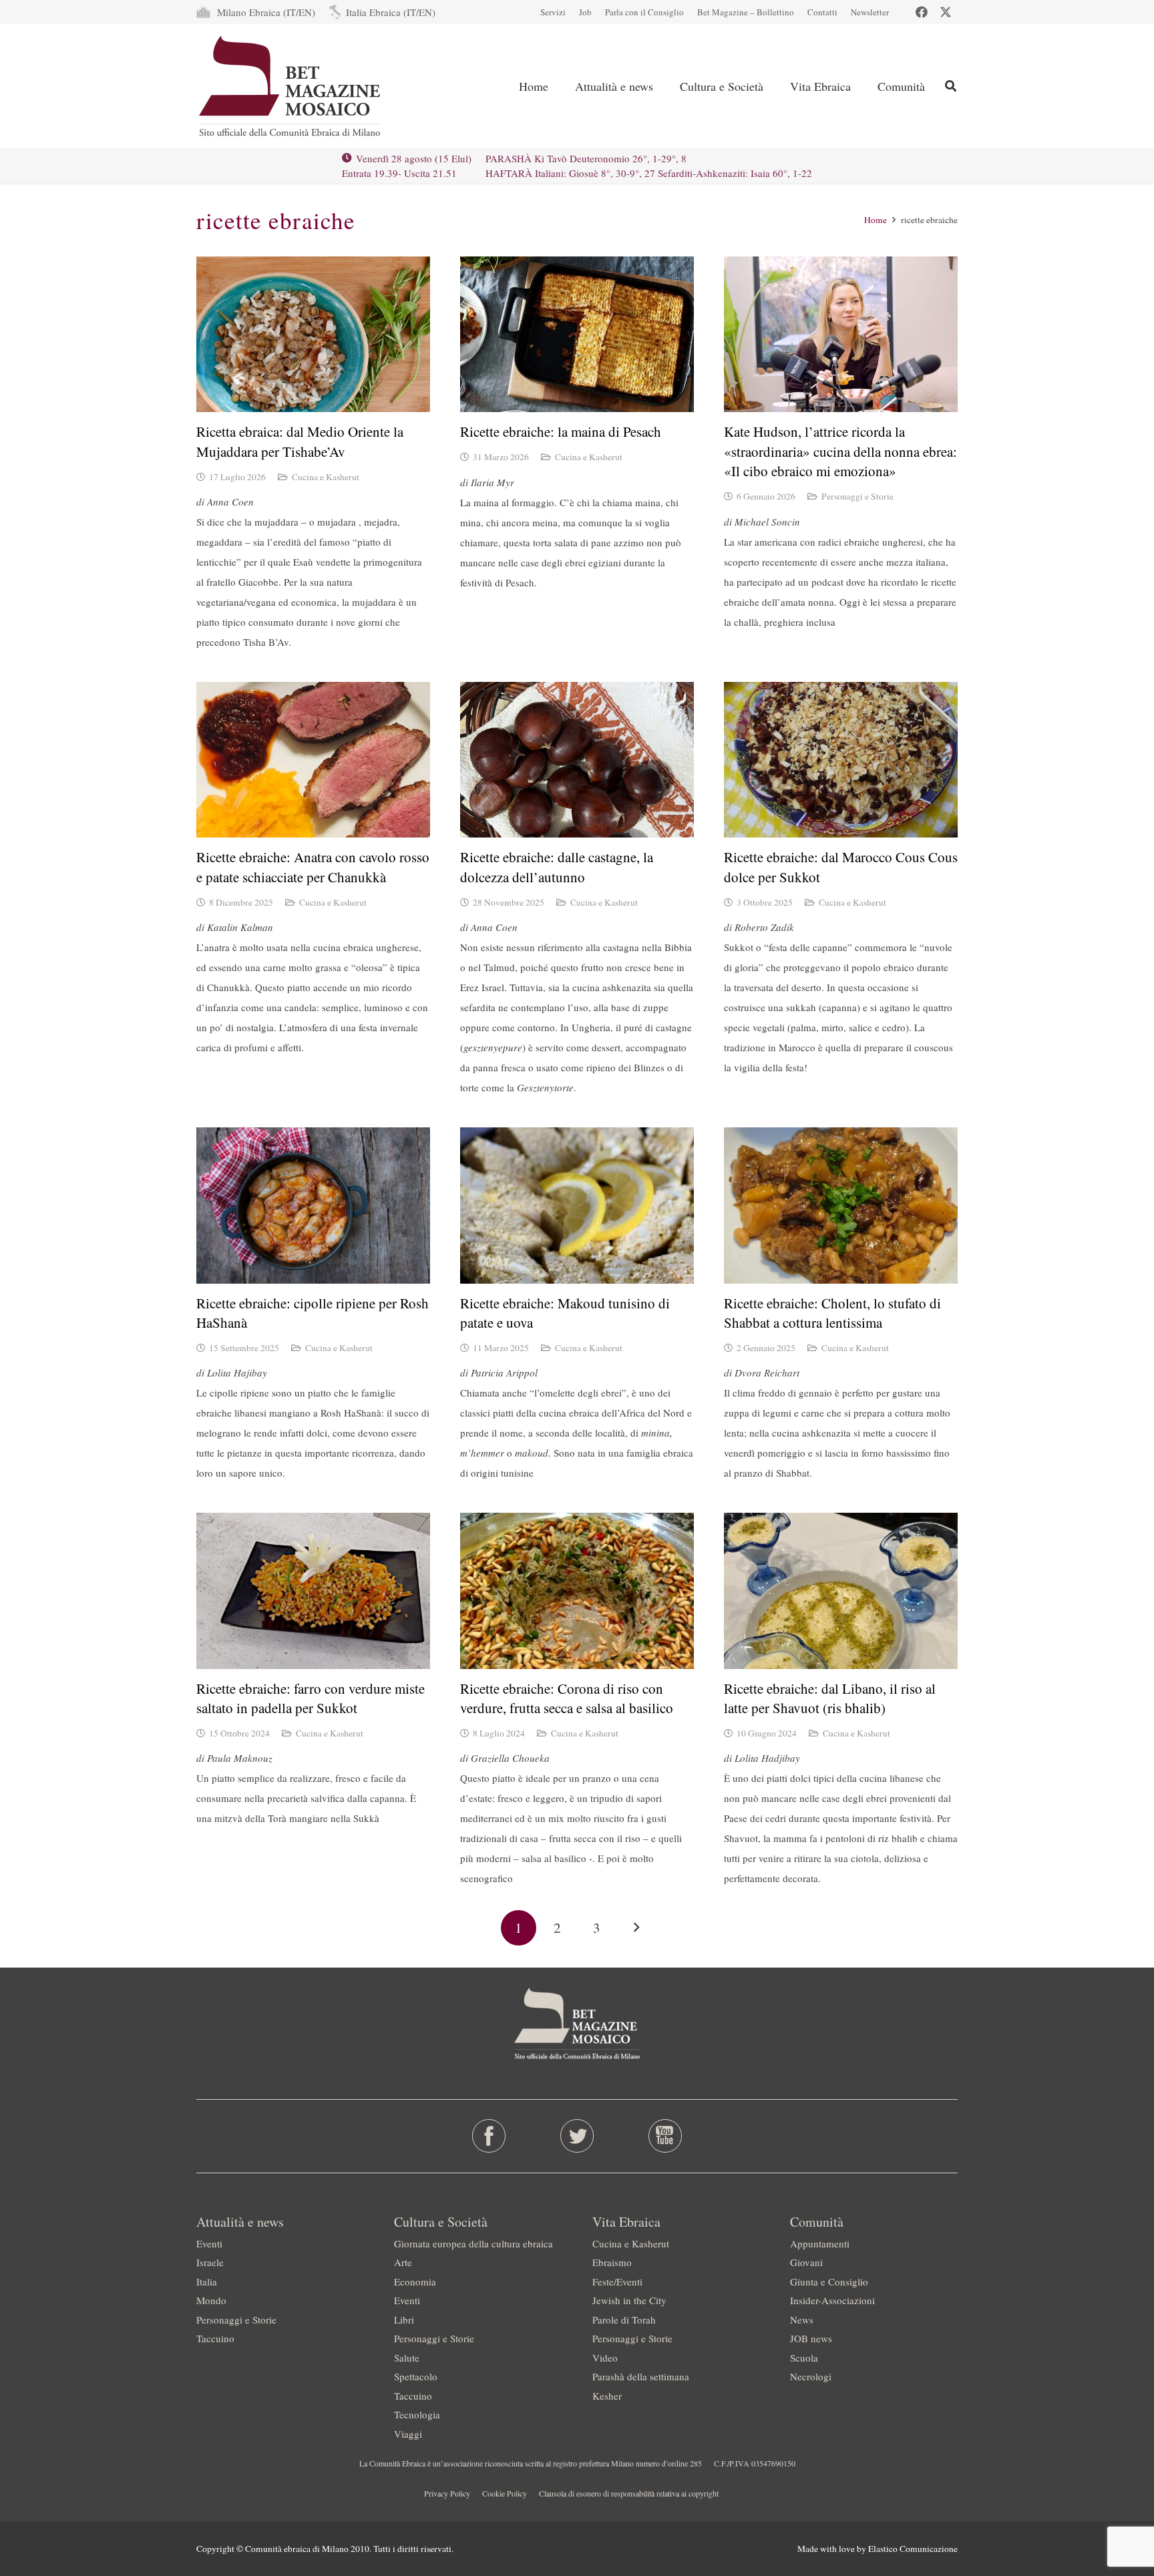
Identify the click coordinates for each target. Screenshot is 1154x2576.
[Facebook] (922, 12)
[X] (946, 12)
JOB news (811, 2338)
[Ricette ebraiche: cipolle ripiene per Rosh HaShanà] (313, 1205)
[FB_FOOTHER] (489, 2136)
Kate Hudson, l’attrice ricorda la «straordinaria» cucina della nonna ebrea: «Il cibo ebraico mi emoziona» (840, 451)
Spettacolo (416, 2376)
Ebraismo (612, 2262)
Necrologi (811, 2376)
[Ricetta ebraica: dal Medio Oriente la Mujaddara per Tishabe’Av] (313, 334)
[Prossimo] (636, 1928)
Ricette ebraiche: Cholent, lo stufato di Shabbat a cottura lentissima (832, 1313)
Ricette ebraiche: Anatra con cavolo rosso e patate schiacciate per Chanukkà (313, 867)
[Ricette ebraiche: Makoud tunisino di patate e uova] (577, 1205)
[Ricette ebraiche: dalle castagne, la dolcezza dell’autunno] (577, 760)
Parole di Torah (624, 2320)
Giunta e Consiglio (829, 2281)
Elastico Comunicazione (913, 2549)
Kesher (607, 2396)
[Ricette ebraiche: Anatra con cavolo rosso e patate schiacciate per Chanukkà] (313, 760)
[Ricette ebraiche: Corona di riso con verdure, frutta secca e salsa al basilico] (577, 1591)
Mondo (211, 2300)
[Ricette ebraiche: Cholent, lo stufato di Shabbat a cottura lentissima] (841, 1205)
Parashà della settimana (641, 2376)
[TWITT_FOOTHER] (577, 2136)
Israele (210, 2262)
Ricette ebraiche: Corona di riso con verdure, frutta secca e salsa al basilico (567, 1698)
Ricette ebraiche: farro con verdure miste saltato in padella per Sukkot (311, 1698)
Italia (207, 2281)
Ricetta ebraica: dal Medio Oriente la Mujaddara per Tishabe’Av (300, 441)
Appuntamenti (820, 2243)
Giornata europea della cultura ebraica (473, 2243)
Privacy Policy (447, 2493)
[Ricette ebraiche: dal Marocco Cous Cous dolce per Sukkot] (841, 760)
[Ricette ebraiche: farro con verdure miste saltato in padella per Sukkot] (313, 1591)
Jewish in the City (629, 2300)
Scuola (804, 2358)
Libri (404, 2320)
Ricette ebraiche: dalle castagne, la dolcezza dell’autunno (557, 867)
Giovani (806, 2262)
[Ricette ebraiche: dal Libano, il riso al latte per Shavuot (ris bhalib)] (841, 1591)
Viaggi (408, 2434)
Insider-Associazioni (832, 2300)
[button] (951, 86)
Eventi (209, 2243)
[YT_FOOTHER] (665, 2136)
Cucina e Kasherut (326, 477)
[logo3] (291, 86)
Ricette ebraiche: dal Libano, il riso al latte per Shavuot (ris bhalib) (830, 1698)
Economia (415, 2281)
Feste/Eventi (617, 2281)
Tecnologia (417, 2414)
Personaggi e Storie (857, 496)
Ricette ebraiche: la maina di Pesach (561, 431)
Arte (403, 2262)
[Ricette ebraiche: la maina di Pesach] (577, 334)
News (802, 2320)
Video (605, 2358)
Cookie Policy (505, 2493)
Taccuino (215, 2338)
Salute (407, 2358)
